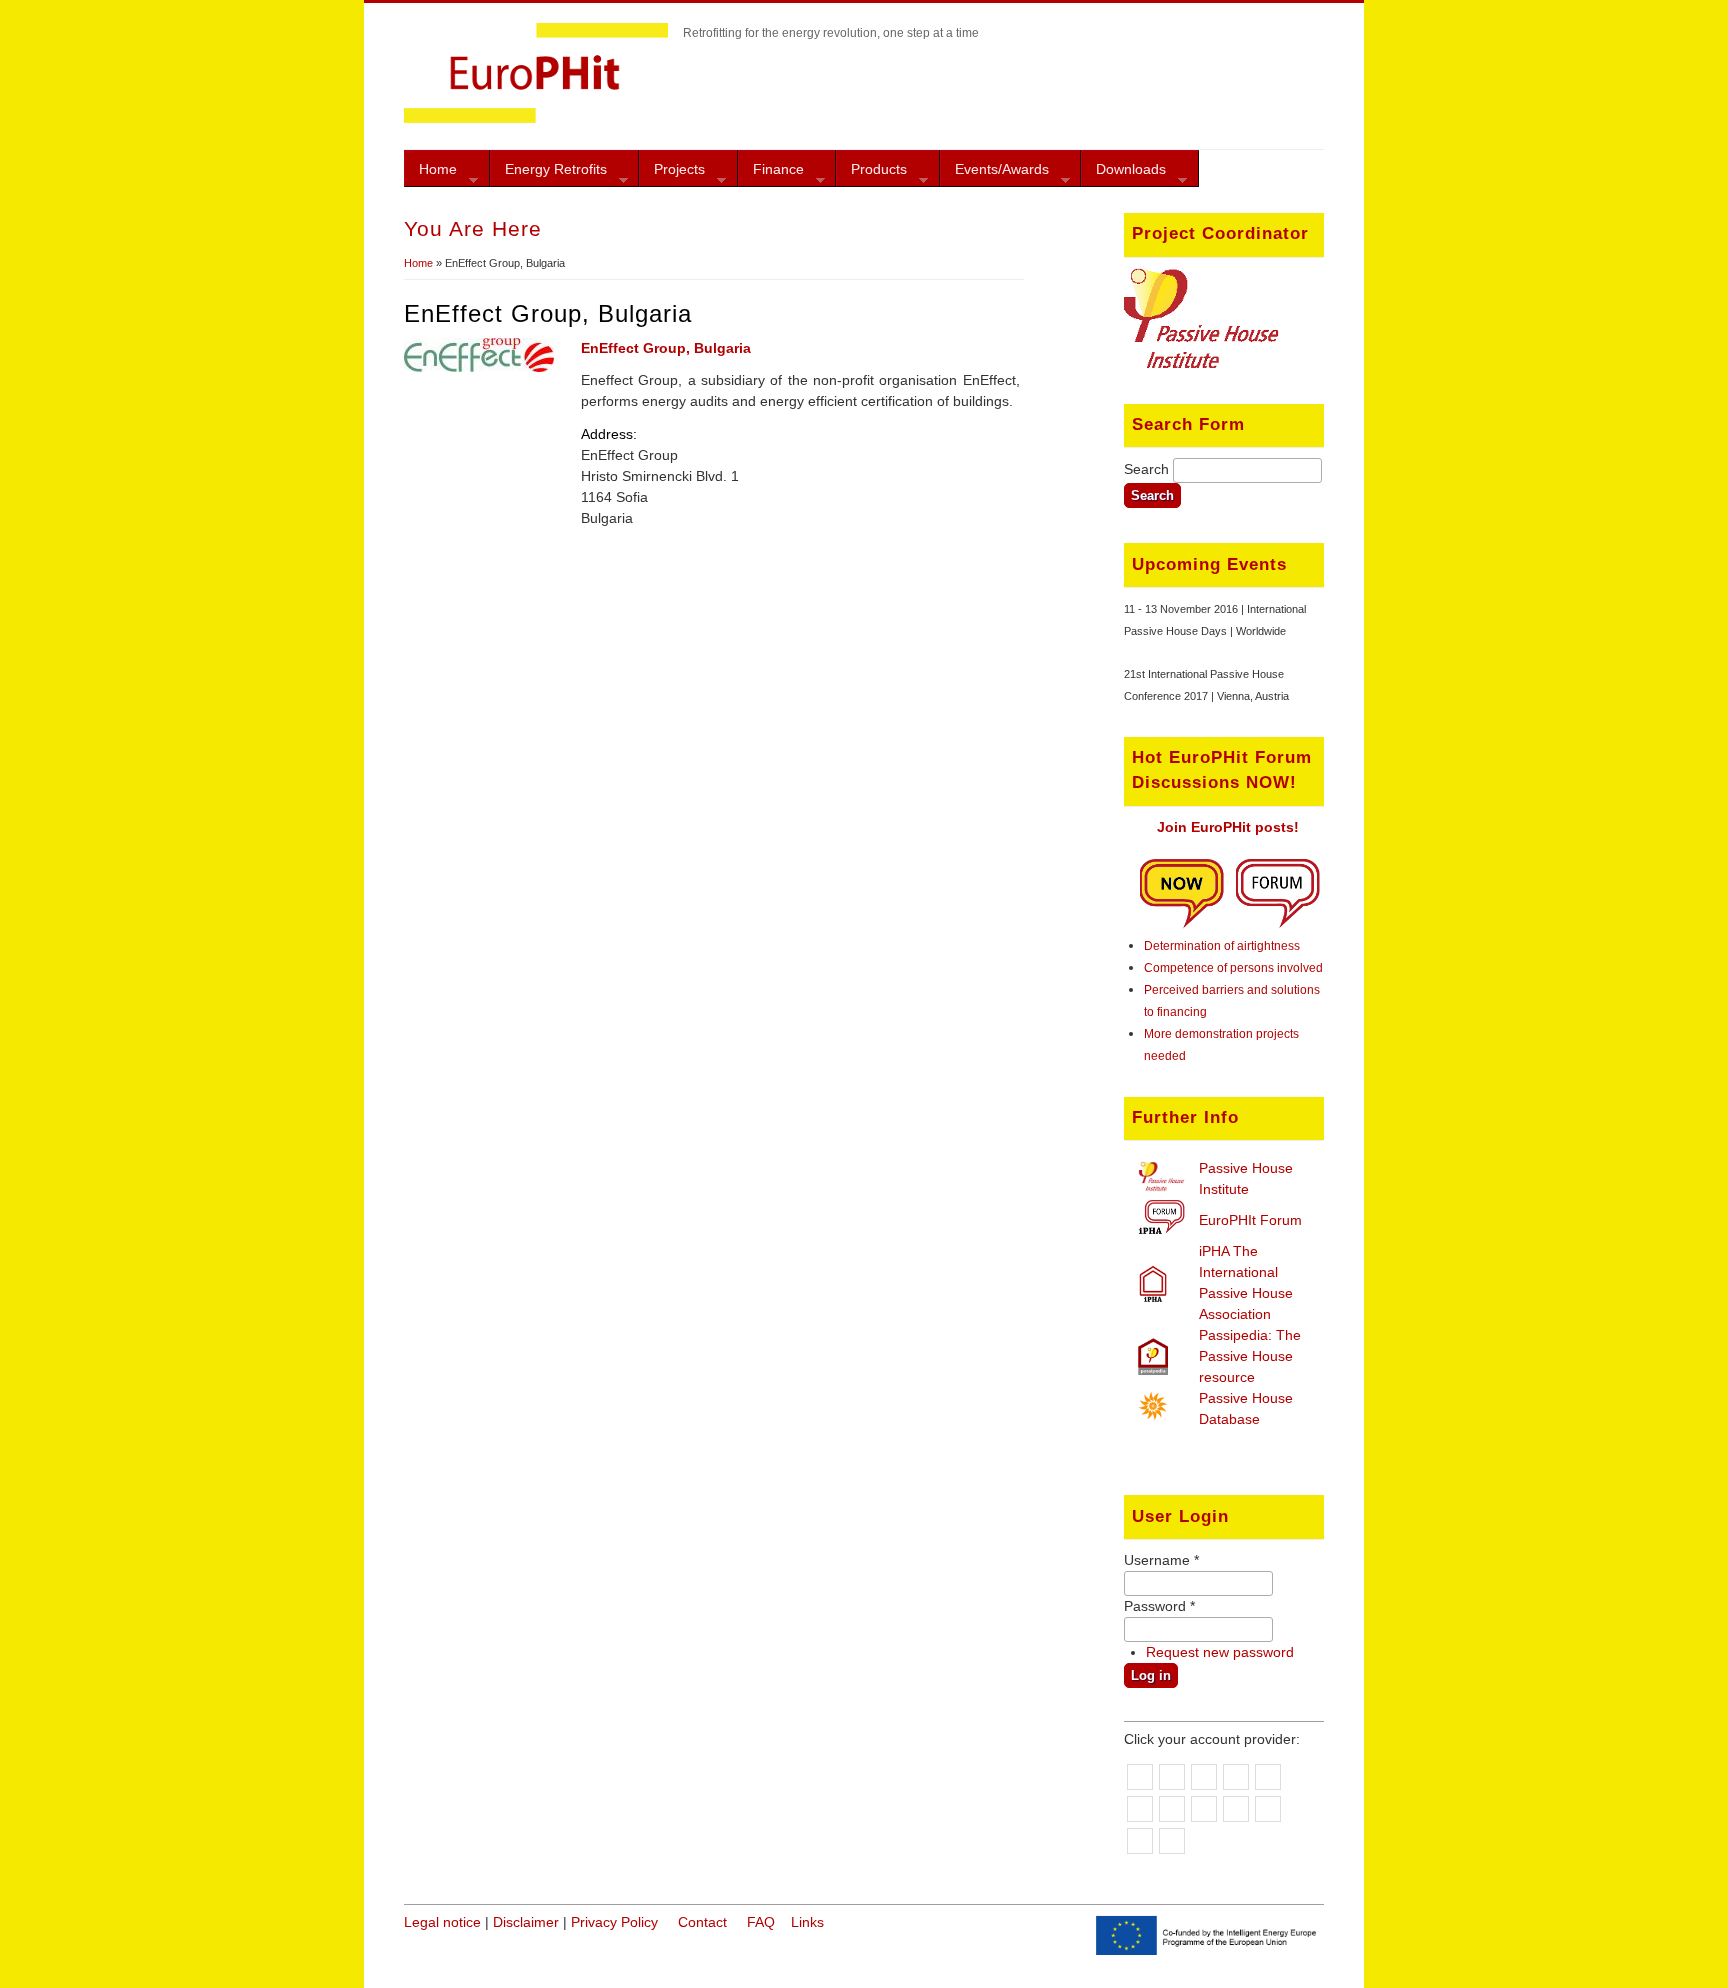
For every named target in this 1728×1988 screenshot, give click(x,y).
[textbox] (1247, 470)
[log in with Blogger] (1204, 1809)
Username (1161, 1560)
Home (430, 174)
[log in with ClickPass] (1140, 1841)
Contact (702, 1922)
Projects (672, 174)
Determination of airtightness (1222, 946)
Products (871, 174)
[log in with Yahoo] (1172, 1777)
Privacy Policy (614, 1922)
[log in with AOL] (1204, 1777)
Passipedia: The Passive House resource (1250, 1356)
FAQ (761, 1922)
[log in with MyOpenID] (1236, 1777)
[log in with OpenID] (1268, 1777)
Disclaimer (526, 1922)
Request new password (1220, 1652)
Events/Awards (994, 174)
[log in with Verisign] (1236, 1809)
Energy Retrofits (548, 174)
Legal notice (442, 1922)
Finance (771, 174)
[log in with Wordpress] (1172, 1809)
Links (807, 1922)
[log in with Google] (1140, 1777)
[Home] (536, 118)
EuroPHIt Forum (1250, 1220)
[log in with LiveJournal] (1140, 1809)
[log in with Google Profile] (1172, 1841)
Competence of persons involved (1233, 968)
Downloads (1123, 174)
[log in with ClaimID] (1268, 1809)
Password (1159, 1606)
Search (1148, 469)
